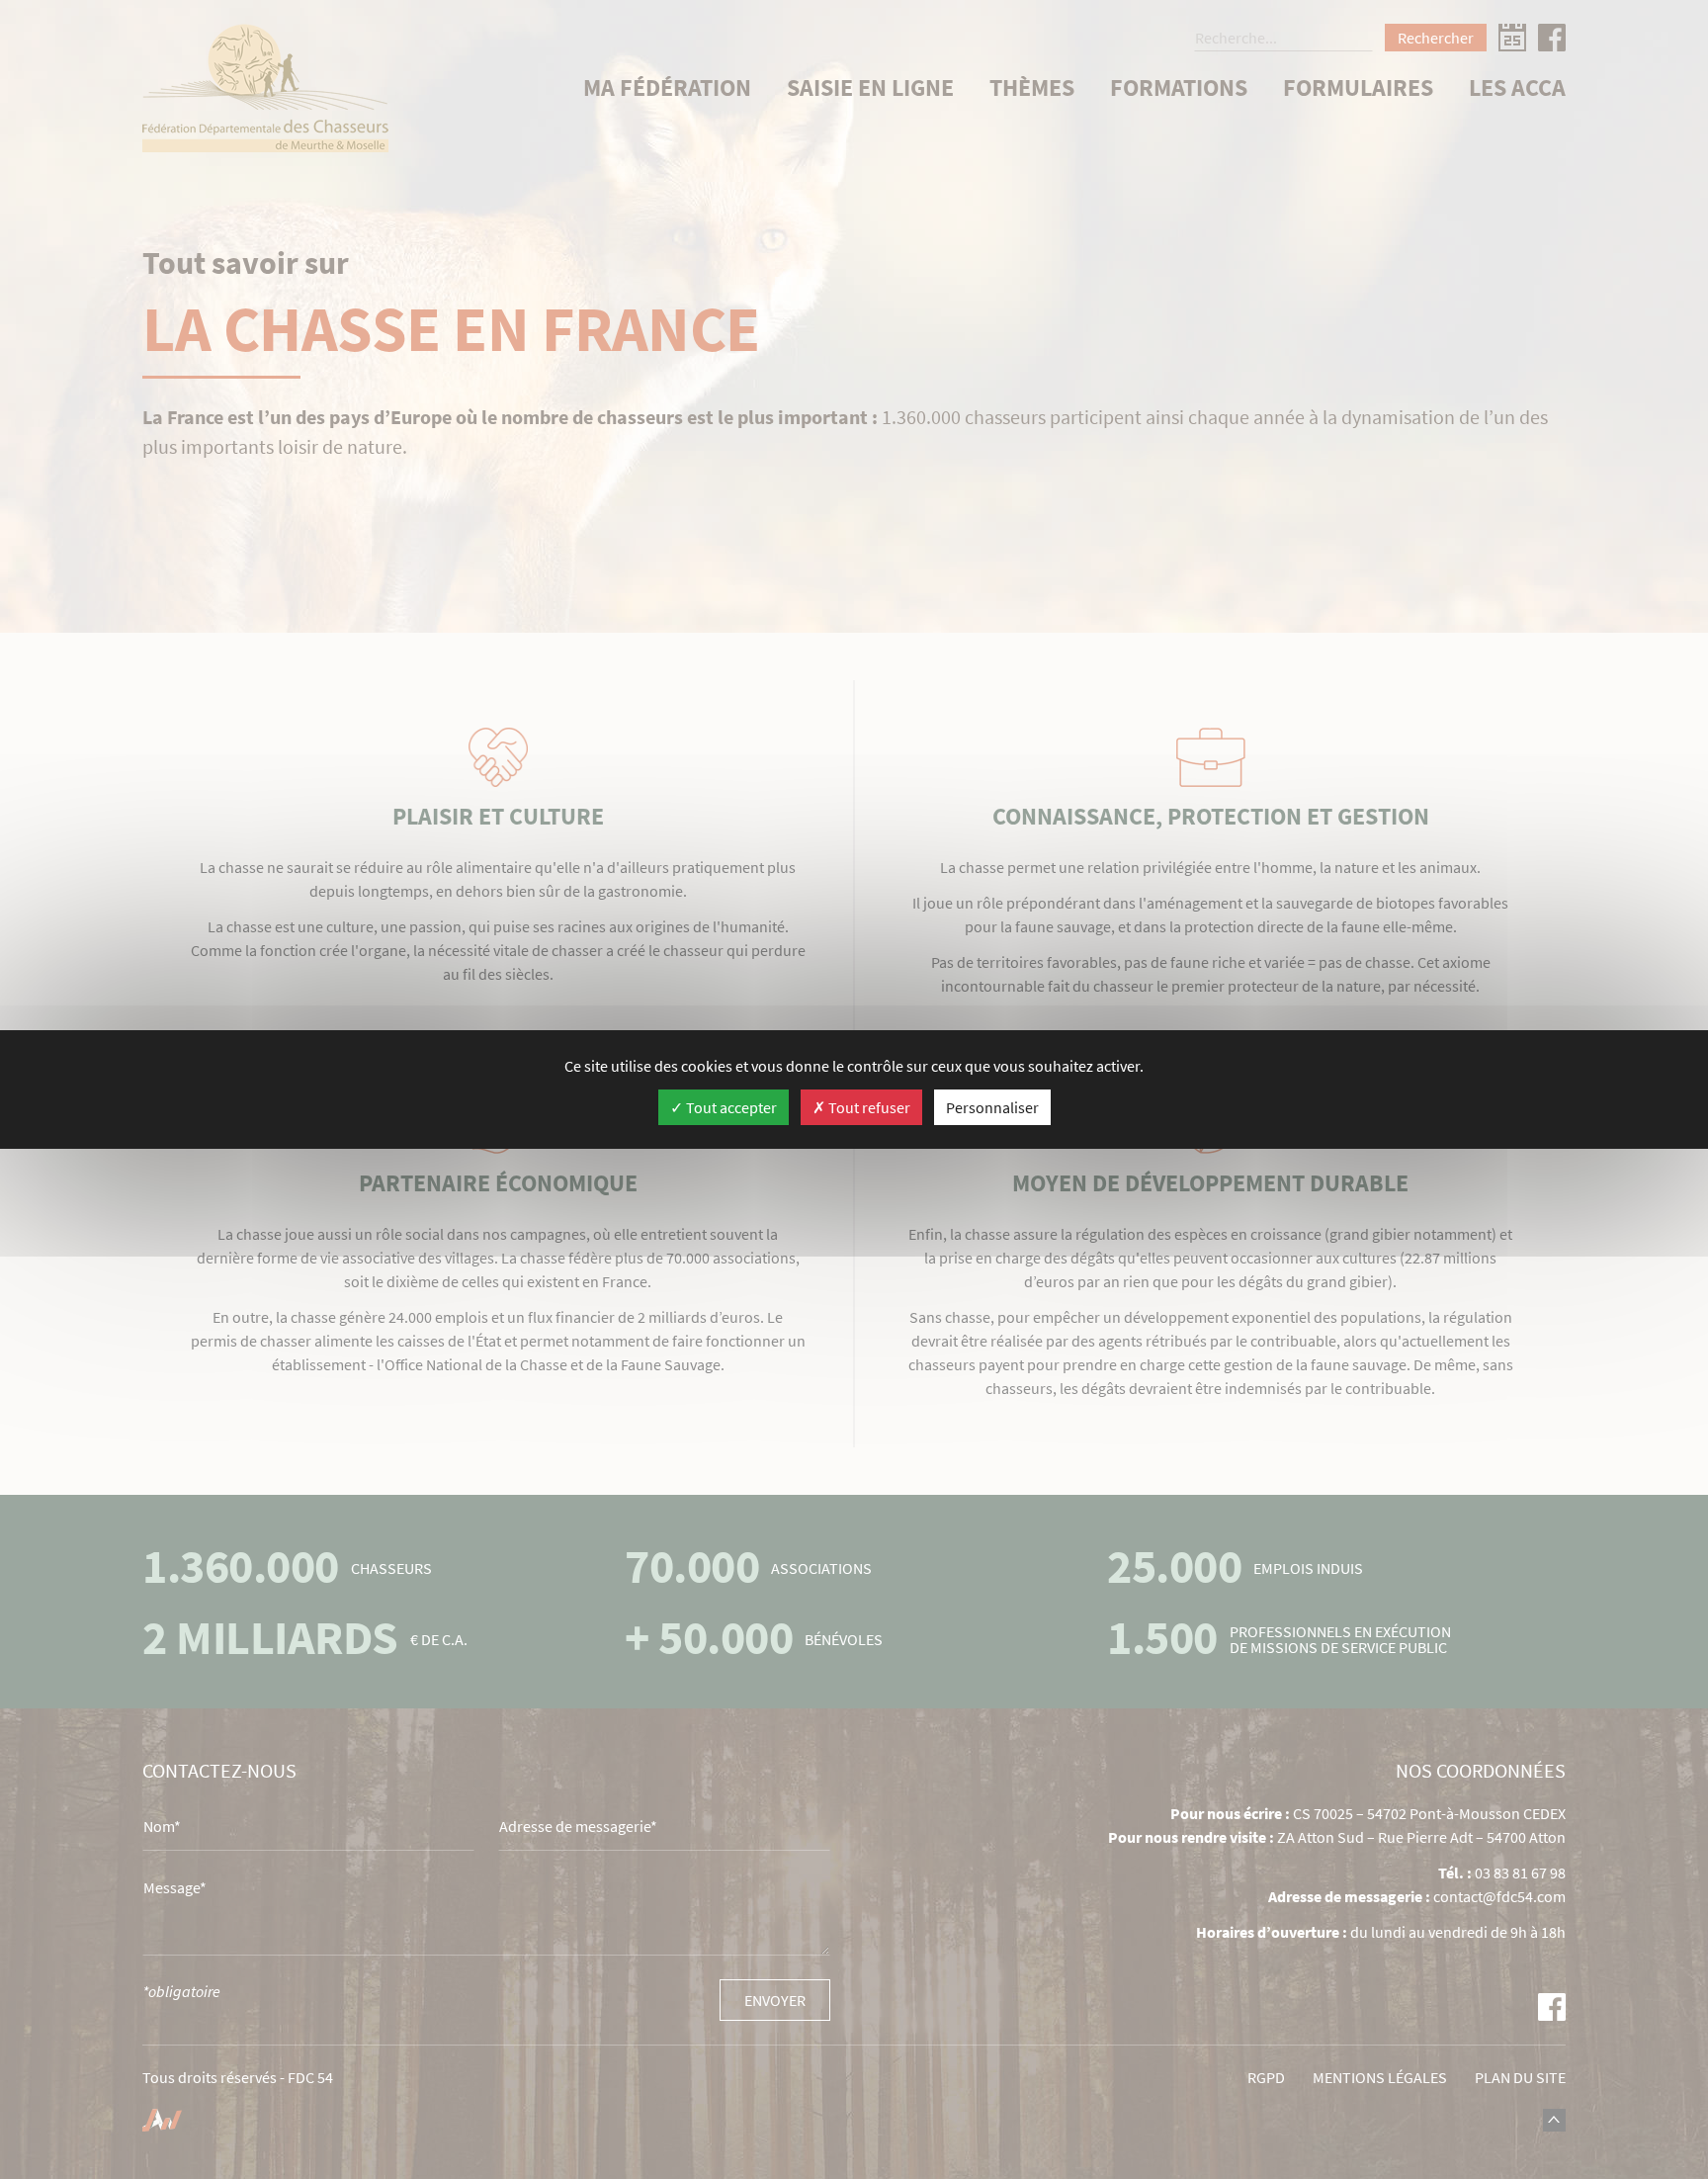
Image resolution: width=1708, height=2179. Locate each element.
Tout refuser (868, 1107)
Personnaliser (992, 1107)
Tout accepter (730, 1107)
